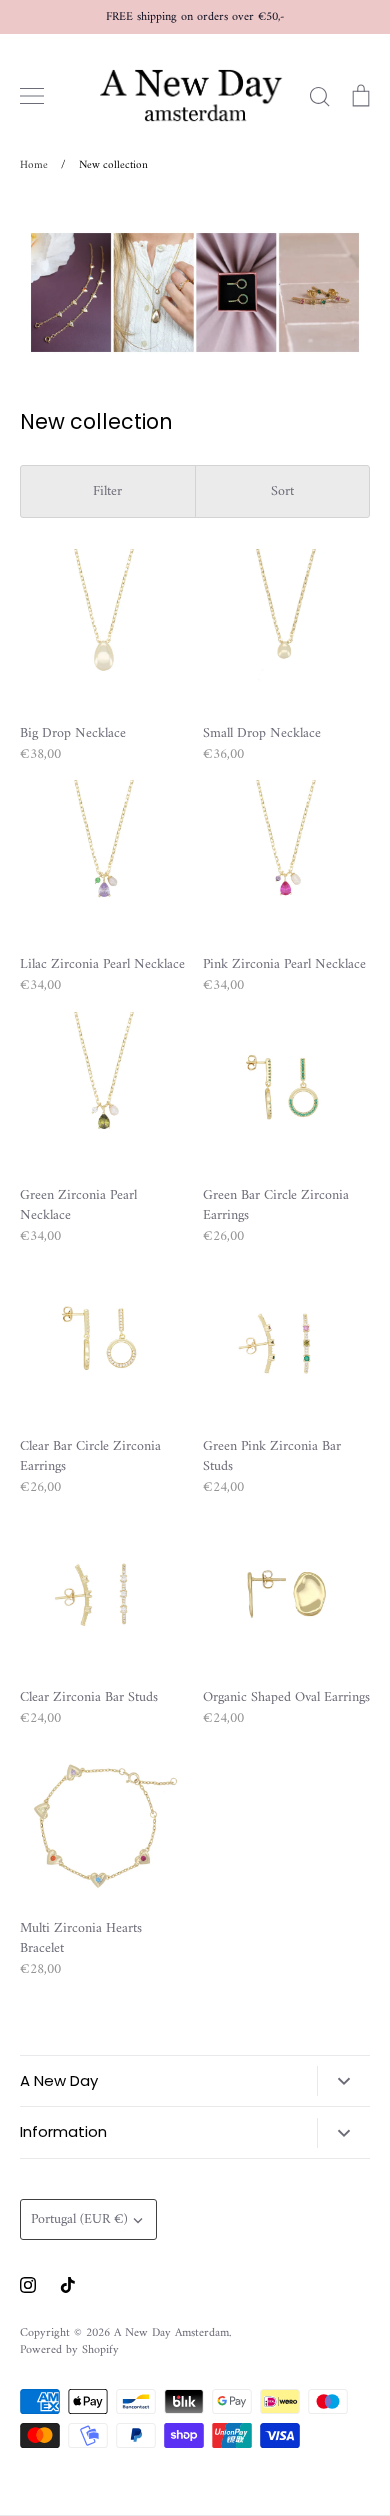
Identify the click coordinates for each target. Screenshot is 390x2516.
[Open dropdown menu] (343, 2081)
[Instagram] (28, 2285)
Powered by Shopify (69, 2350)
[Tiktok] (68, 2285)
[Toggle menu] (32, 96)
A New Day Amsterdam (171, 2333)
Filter (107, 491)
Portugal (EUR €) (79, 2219)
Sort (282, 491)
